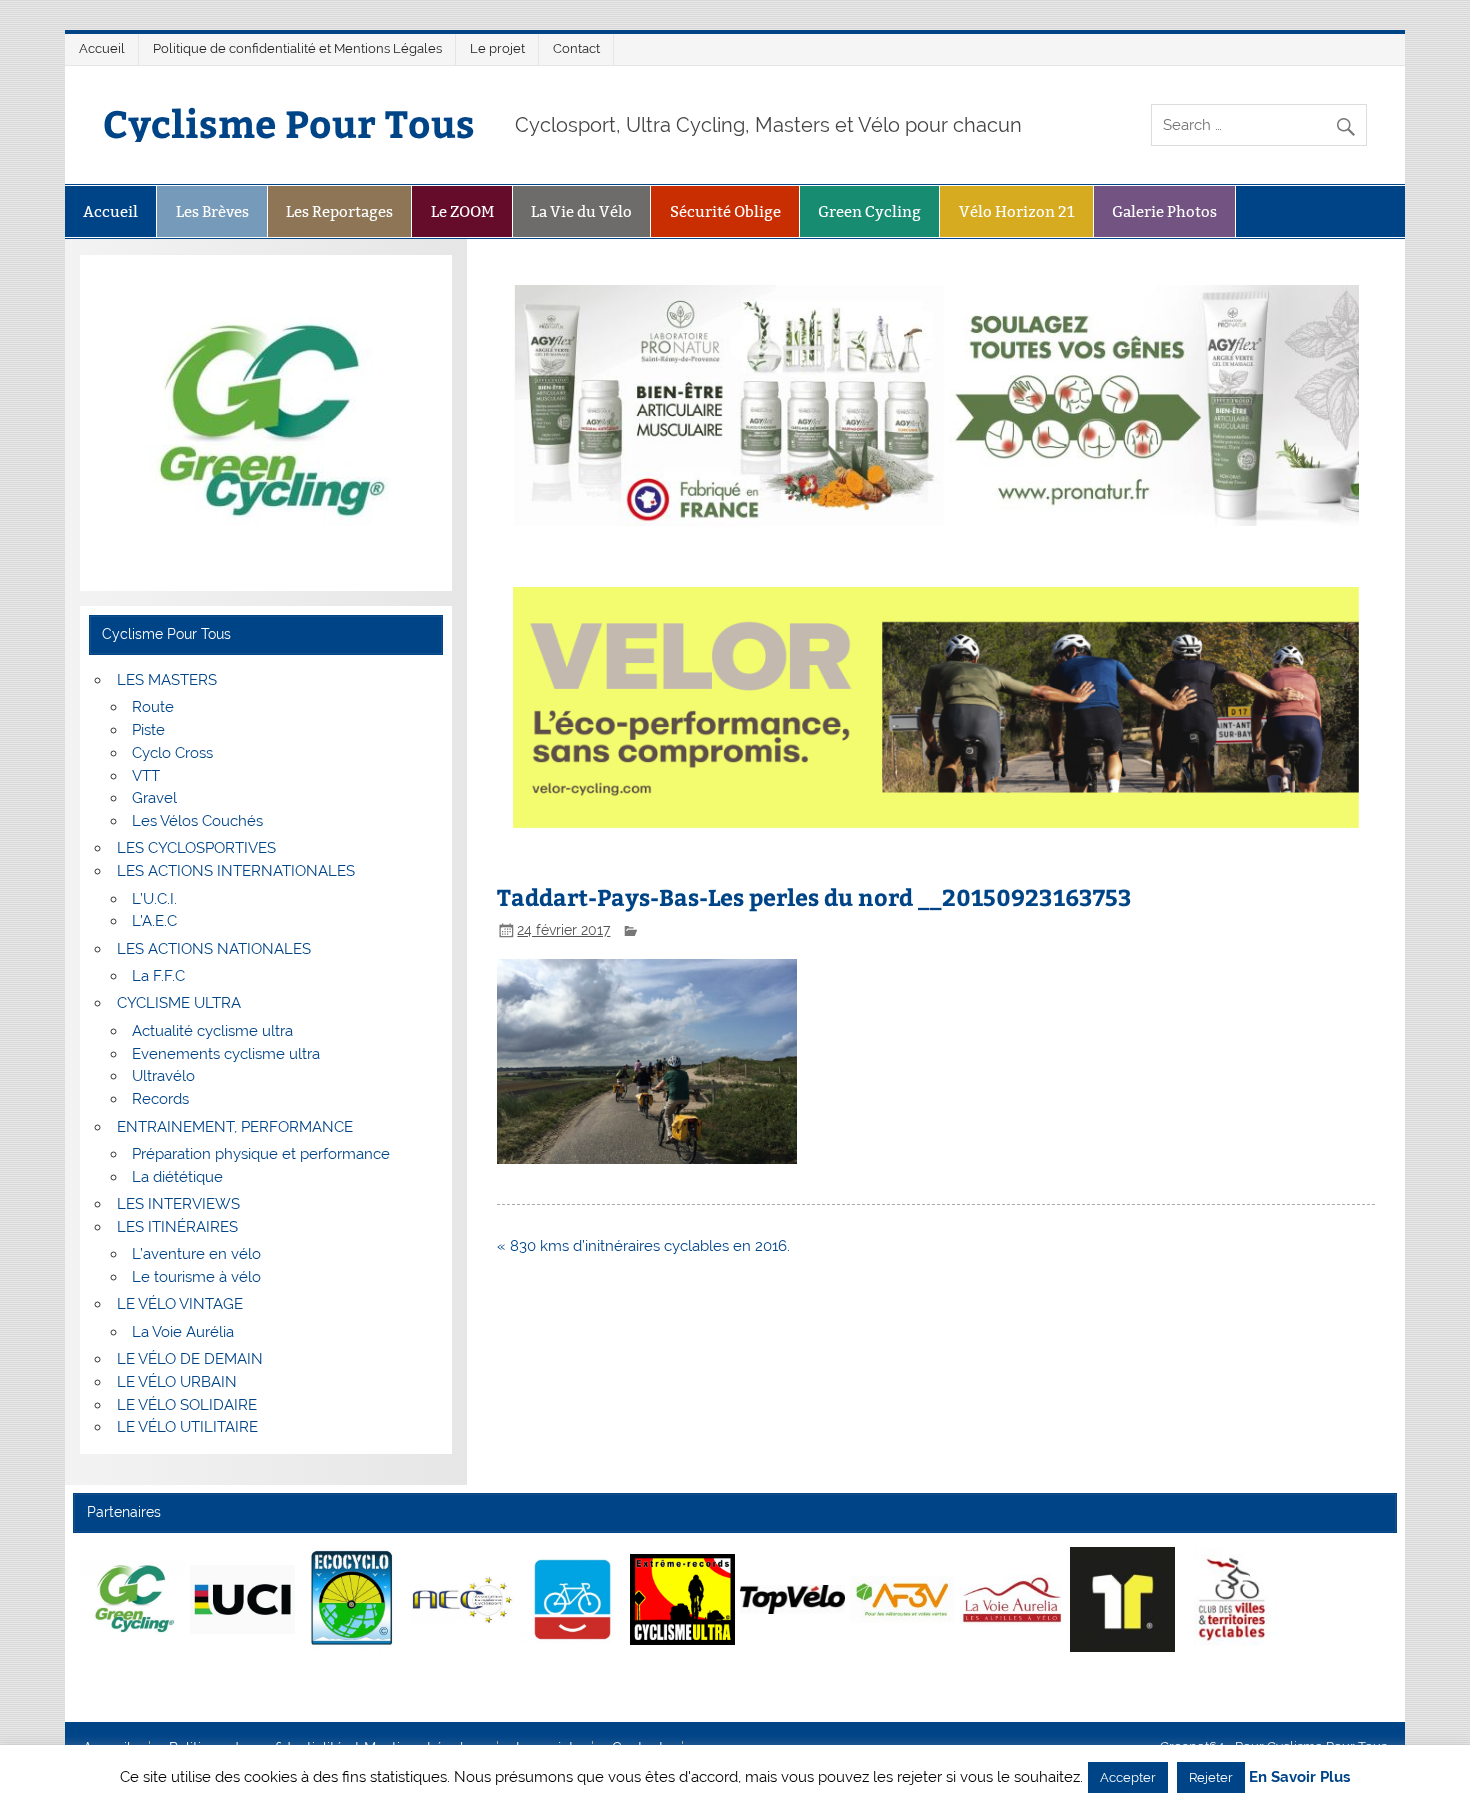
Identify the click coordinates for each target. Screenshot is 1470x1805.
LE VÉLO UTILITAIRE (187, 1427)
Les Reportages (339, 211)
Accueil (102, 48)
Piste (148, 730)
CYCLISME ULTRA (179, 1003)
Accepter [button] (1128, 1777)
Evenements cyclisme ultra (226, 1054)
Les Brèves (212, 211)
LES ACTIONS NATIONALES (214, 949)
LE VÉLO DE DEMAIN (190, 1359)
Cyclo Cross (172, 753)
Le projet (497, 48)
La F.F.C (158, 976)
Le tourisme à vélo (196, 1277)
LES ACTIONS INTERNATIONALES (236, 871)
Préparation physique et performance (261, 1154)
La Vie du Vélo (581, 211)
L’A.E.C (154, 921)
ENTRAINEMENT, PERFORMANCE (235, 1127)
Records (160, 1099)
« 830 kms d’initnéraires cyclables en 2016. (643, 1246)
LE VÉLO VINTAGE (180, 1304)
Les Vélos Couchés (197, 821)
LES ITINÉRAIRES (177, 1227)
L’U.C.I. (154, 899)
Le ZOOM (462, 211)
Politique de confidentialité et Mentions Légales (297, 48)
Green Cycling (869, 211)
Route (153, 707)
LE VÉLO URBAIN (177, 1382)
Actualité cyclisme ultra (212, 1031)
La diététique (177, 1177)
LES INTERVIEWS (178, 1204)
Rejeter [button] (1211, 1777)
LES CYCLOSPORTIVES (196, 848)
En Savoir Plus (1299, 1777)
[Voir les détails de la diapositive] (132, 1599)
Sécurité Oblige (725, 211)
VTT (146, 776)
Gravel (154, 798)
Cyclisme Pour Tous (289, 122)
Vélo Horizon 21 (1017, 211)
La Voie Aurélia (183, 1332)
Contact (576, 48)
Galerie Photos (1164, 211)
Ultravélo (163, 1076)
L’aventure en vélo (196, 1254)
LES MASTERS (167, 680)
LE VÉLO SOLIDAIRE (187, 1405)
